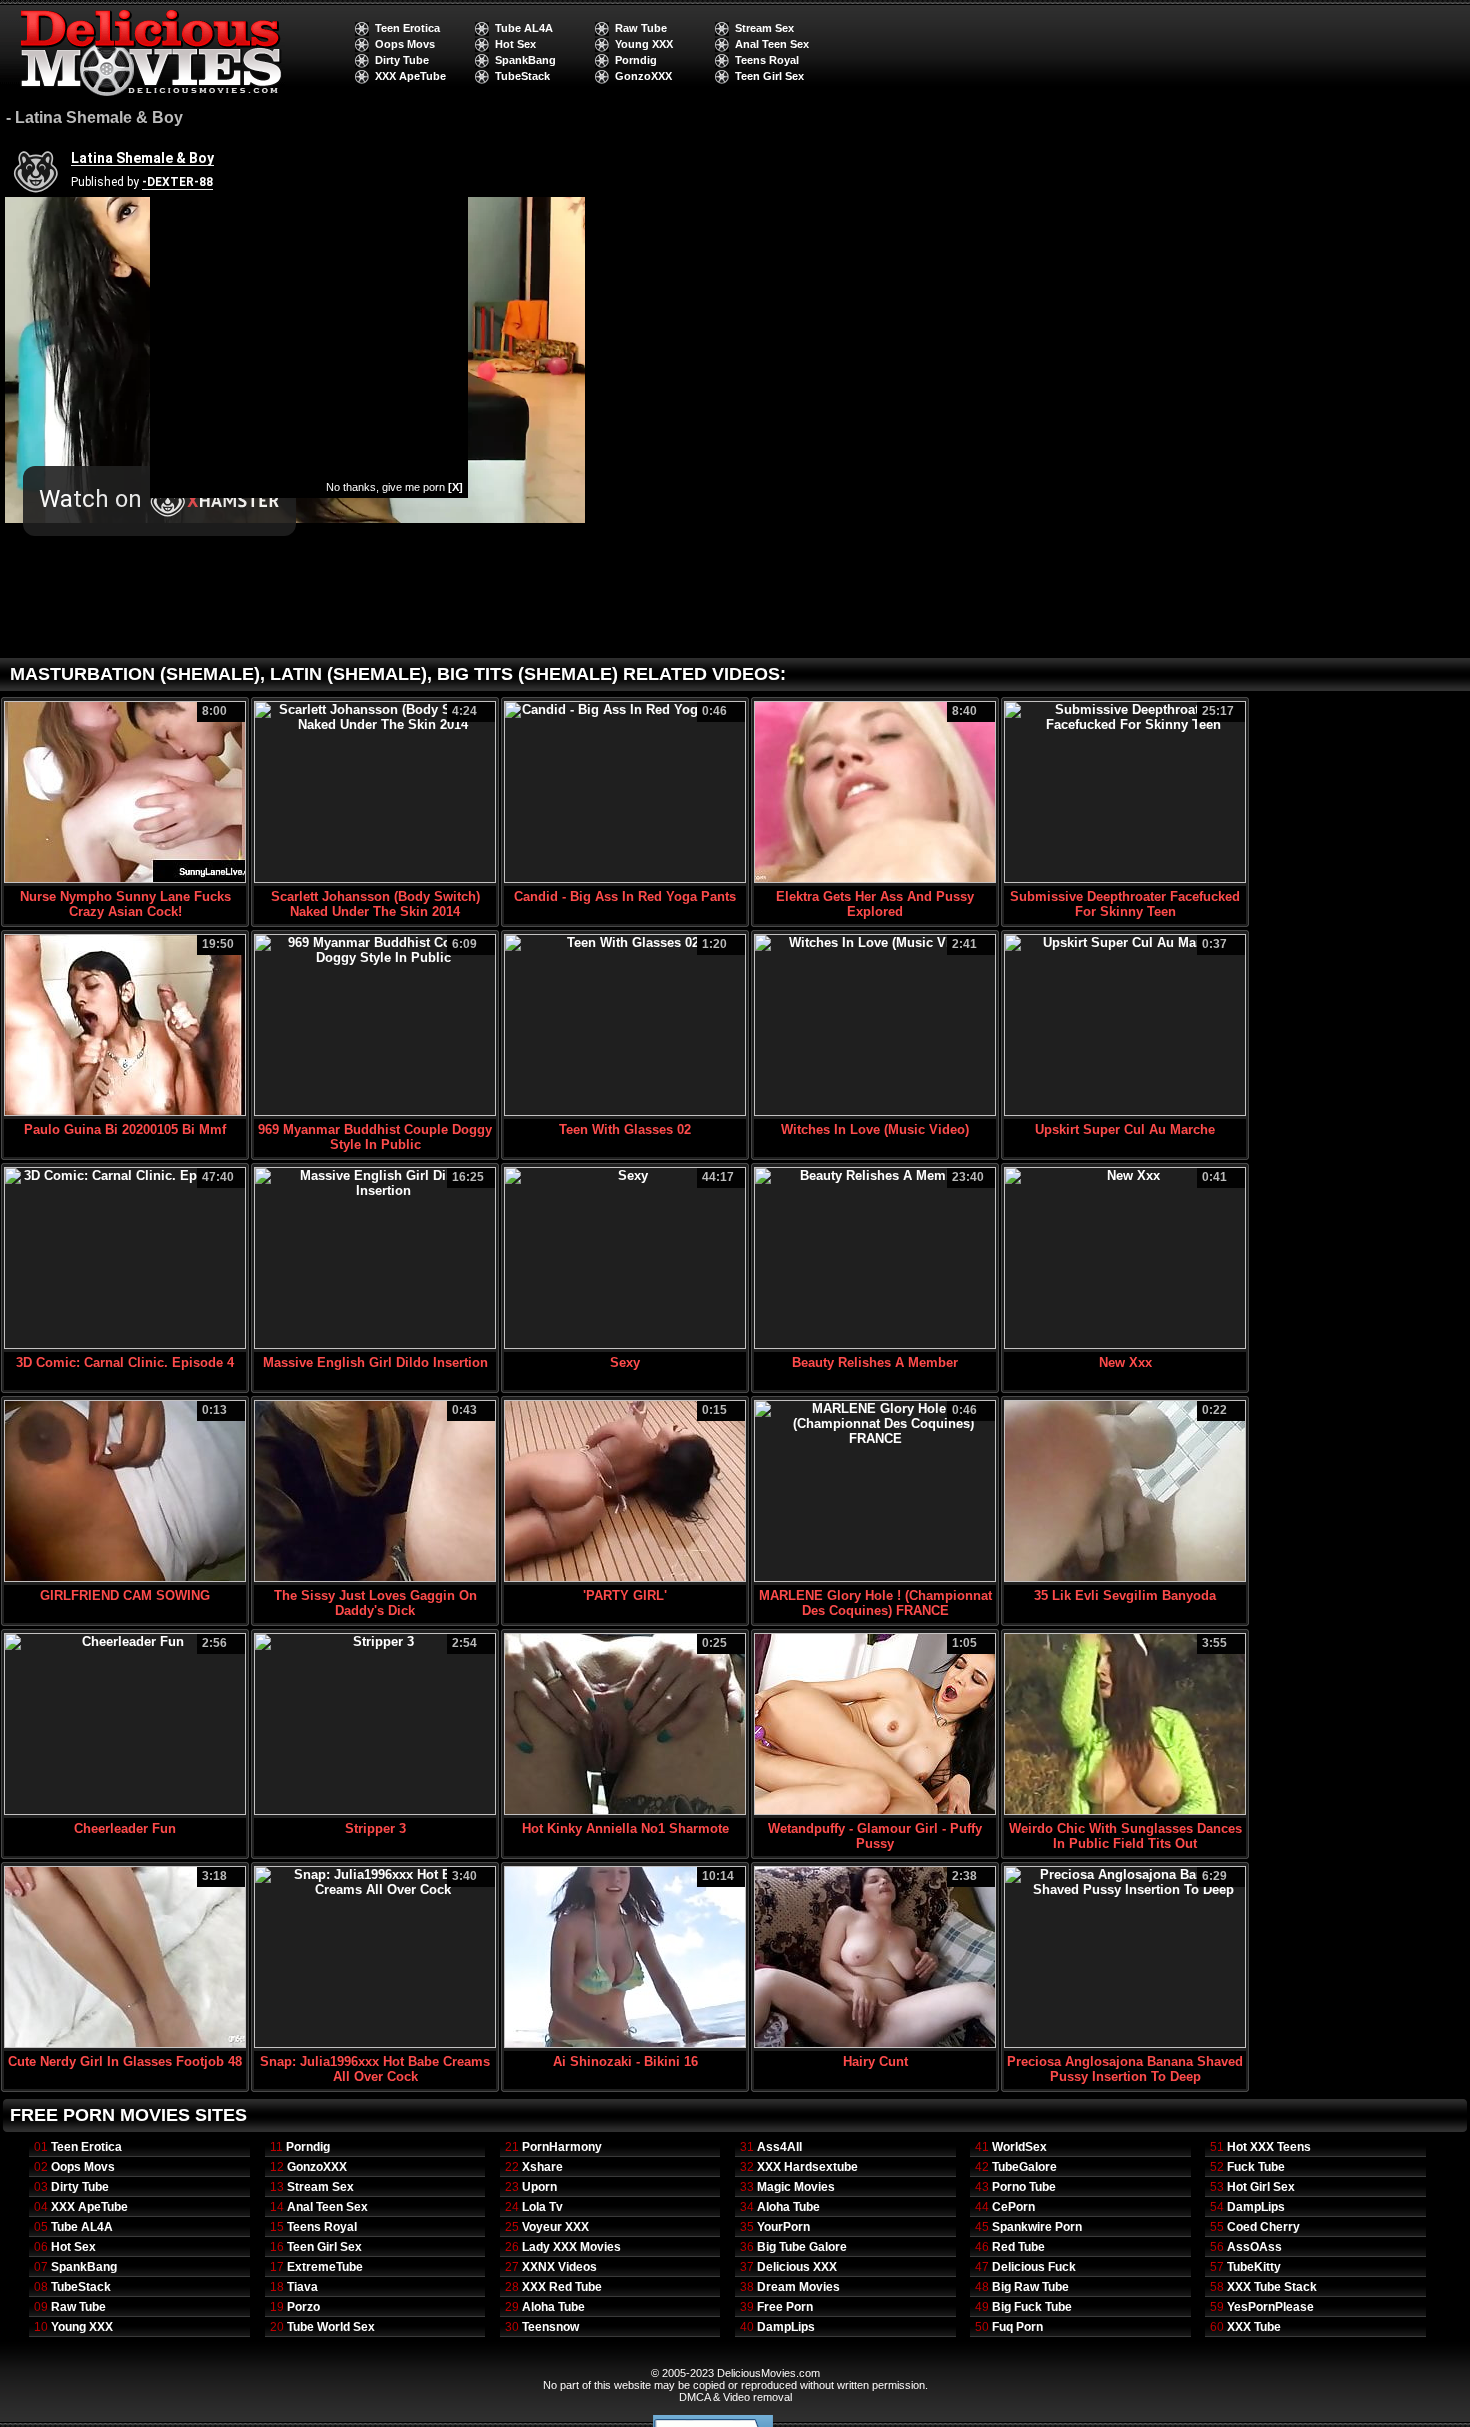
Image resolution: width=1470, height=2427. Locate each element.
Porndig (636, 60)
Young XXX (644, 44)
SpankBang (525, 60)
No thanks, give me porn (394, 487)
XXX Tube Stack (1272, 2287)
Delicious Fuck (1034, 2267)
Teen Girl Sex (769, 76)
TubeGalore (1024, 2167)
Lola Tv (542, 2207)
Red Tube (1018, 2247)
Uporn (539, 2187)
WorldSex (1019, 2147)
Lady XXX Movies (571, 2247)
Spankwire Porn (1037, 2227)
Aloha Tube (553, 2307)
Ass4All (779, 2147)
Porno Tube (1024, 2187)
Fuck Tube (1256, 2167)
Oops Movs (405, 44)
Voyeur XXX (555, 2227)
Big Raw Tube (1030, 2287)
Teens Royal (767, 60)
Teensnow (550, 2327)
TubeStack (522, 76)
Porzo (303, 2307)
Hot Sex (515, 44)
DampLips (786, 2327)
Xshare (542, 2167)
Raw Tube (641, 28)
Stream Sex (764, 28)
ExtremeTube (325, 2267)
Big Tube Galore (802, 2247)
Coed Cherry (1263, 2227)
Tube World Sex (331, 2327)
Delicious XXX (797, 2267)
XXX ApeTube (410, 76)
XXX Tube (1254, 2327)
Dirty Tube (402, 60)
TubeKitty (1254, 2267)
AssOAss (1254, 2247)
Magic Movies (796, 2187)
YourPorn (783, 2227)
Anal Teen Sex (772, 44)
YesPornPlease (1270, 2307)
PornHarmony (562, 2147)
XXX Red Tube (562, 2287)
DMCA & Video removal (735, 2397)
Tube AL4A (524, 28)
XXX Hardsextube (807, 2167)
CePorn (1013, 2207)
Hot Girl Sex (1261, 2187)
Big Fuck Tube (1032, 2307)
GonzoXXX (643, 76)
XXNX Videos (559, 2267)
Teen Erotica (407, 28)
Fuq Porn (1017, 2327)
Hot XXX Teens (1269, 2147)
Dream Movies (798, 2287)
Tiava (302, 2287)
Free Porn (785, 2307)
